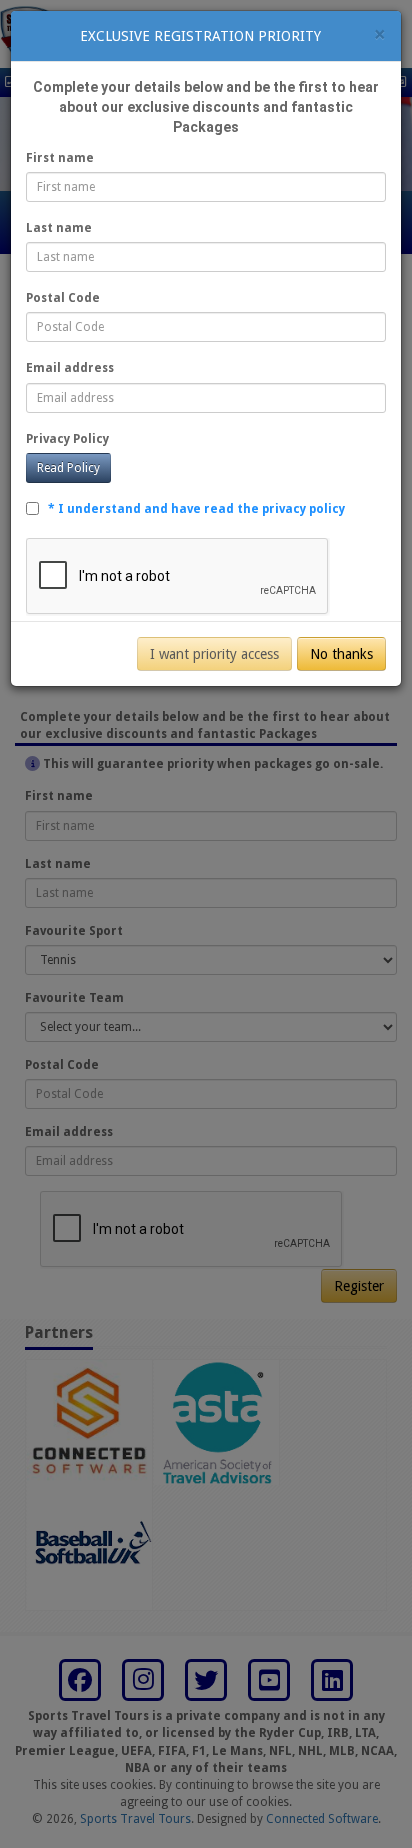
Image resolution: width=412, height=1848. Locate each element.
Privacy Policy (67, 439)
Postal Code (63, 298)
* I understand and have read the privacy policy (196, 509)
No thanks (341, 654)
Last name (59, 228)
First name (60, 158)
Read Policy (68, 468)
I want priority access (214, 654)
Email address (70, 368)
